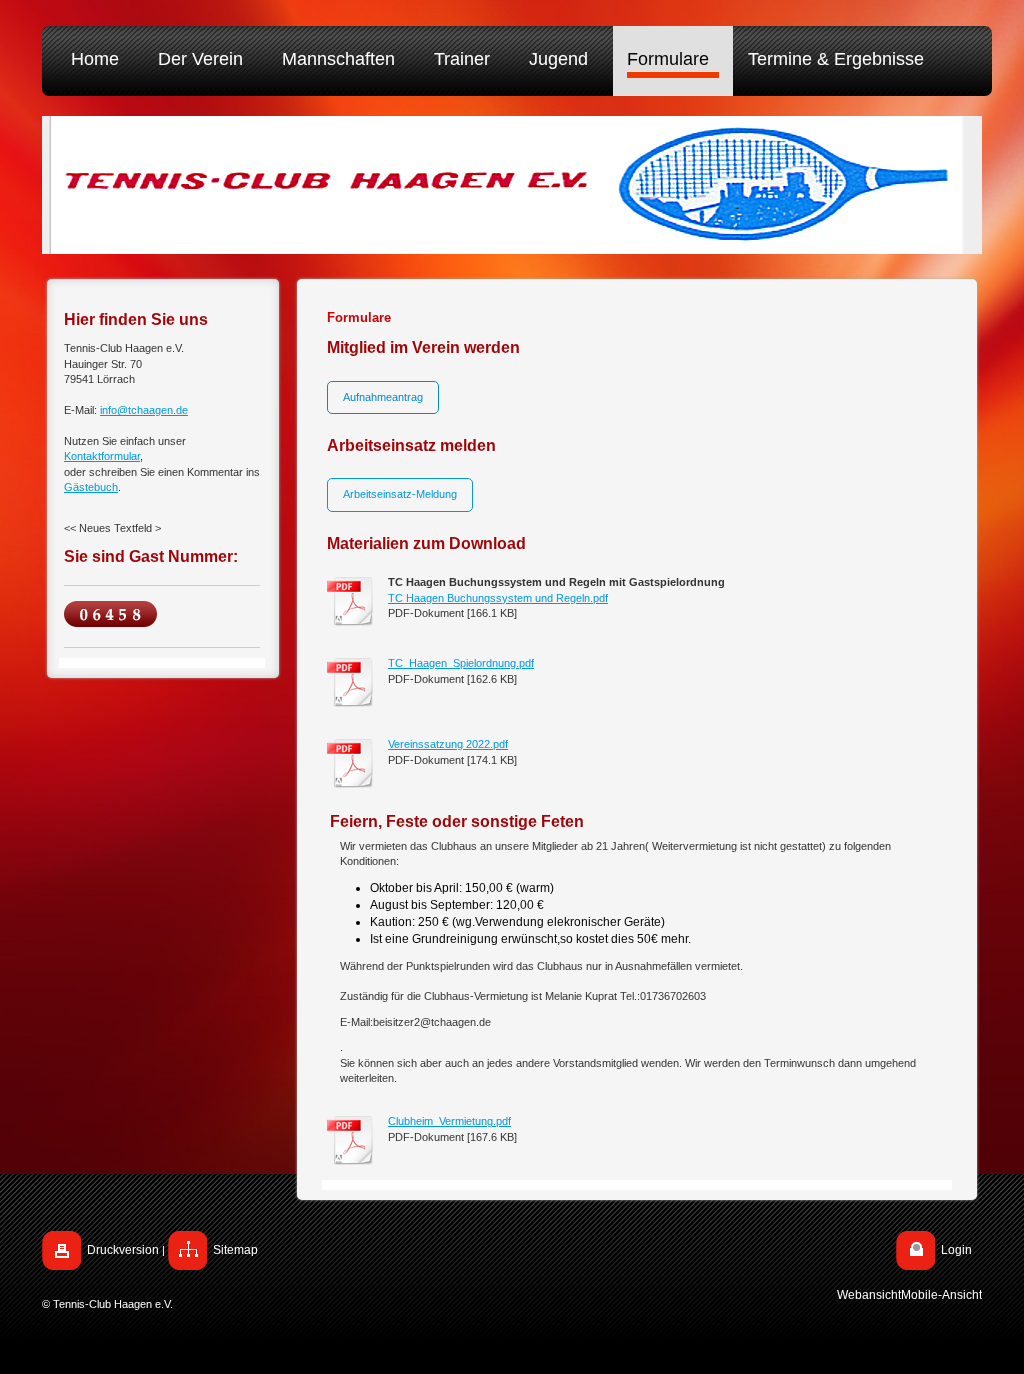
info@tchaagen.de (144, 410)
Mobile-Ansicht (941, 1295)
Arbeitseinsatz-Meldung (400, 494)
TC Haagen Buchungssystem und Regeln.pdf (498, 598)
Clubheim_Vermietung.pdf (449, 1121)
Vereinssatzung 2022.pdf (448, 744)
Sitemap (235, 1250)
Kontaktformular (102, 456)
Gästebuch (91, 487)
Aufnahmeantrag (383, 397)
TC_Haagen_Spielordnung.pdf (461, 663)
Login (956, 1250)
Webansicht (869, 1295)
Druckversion (123, 1250)
